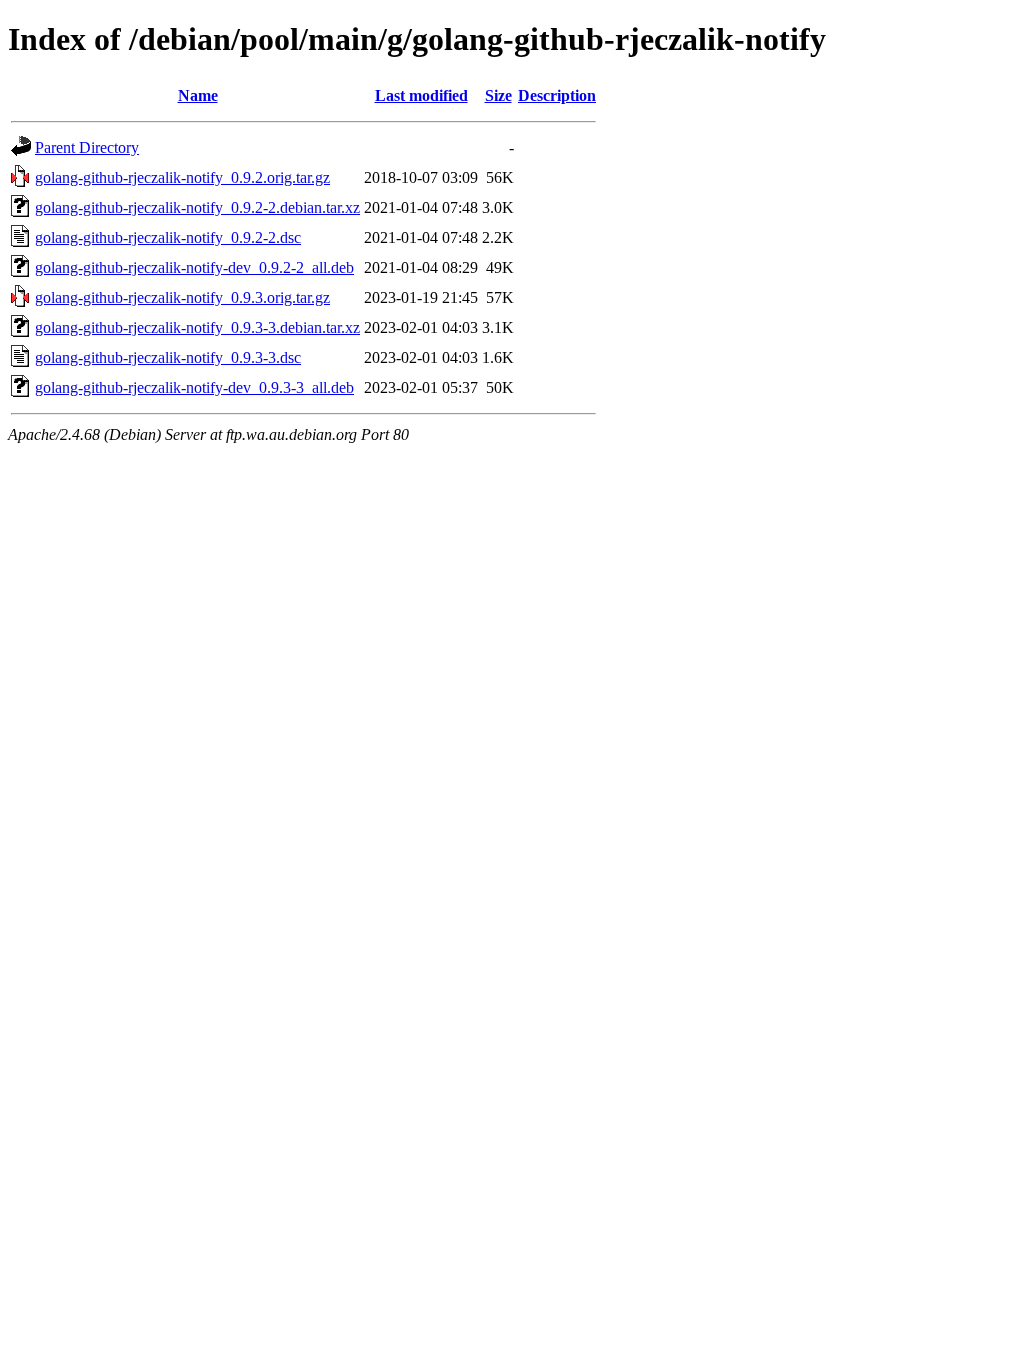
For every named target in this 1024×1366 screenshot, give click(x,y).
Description (557, 95)
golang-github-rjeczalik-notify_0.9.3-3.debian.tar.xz (197, 327)
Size (498, 95)
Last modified (421, 95)
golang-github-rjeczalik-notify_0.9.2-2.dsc (168, 237)
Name (198, 95)
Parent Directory (87, 147)
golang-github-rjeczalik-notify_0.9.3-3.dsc (168, 357)
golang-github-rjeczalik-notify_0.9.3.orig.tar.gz (182, 297)
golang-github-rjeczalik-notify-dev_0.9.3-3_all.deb (194, 387)
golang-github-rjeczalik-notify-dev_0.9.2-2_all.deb (194, 267)
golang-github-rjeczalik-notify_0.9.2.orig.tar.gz (182, 177)
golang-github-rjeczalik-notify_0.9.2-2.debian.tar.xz (197, 207)
